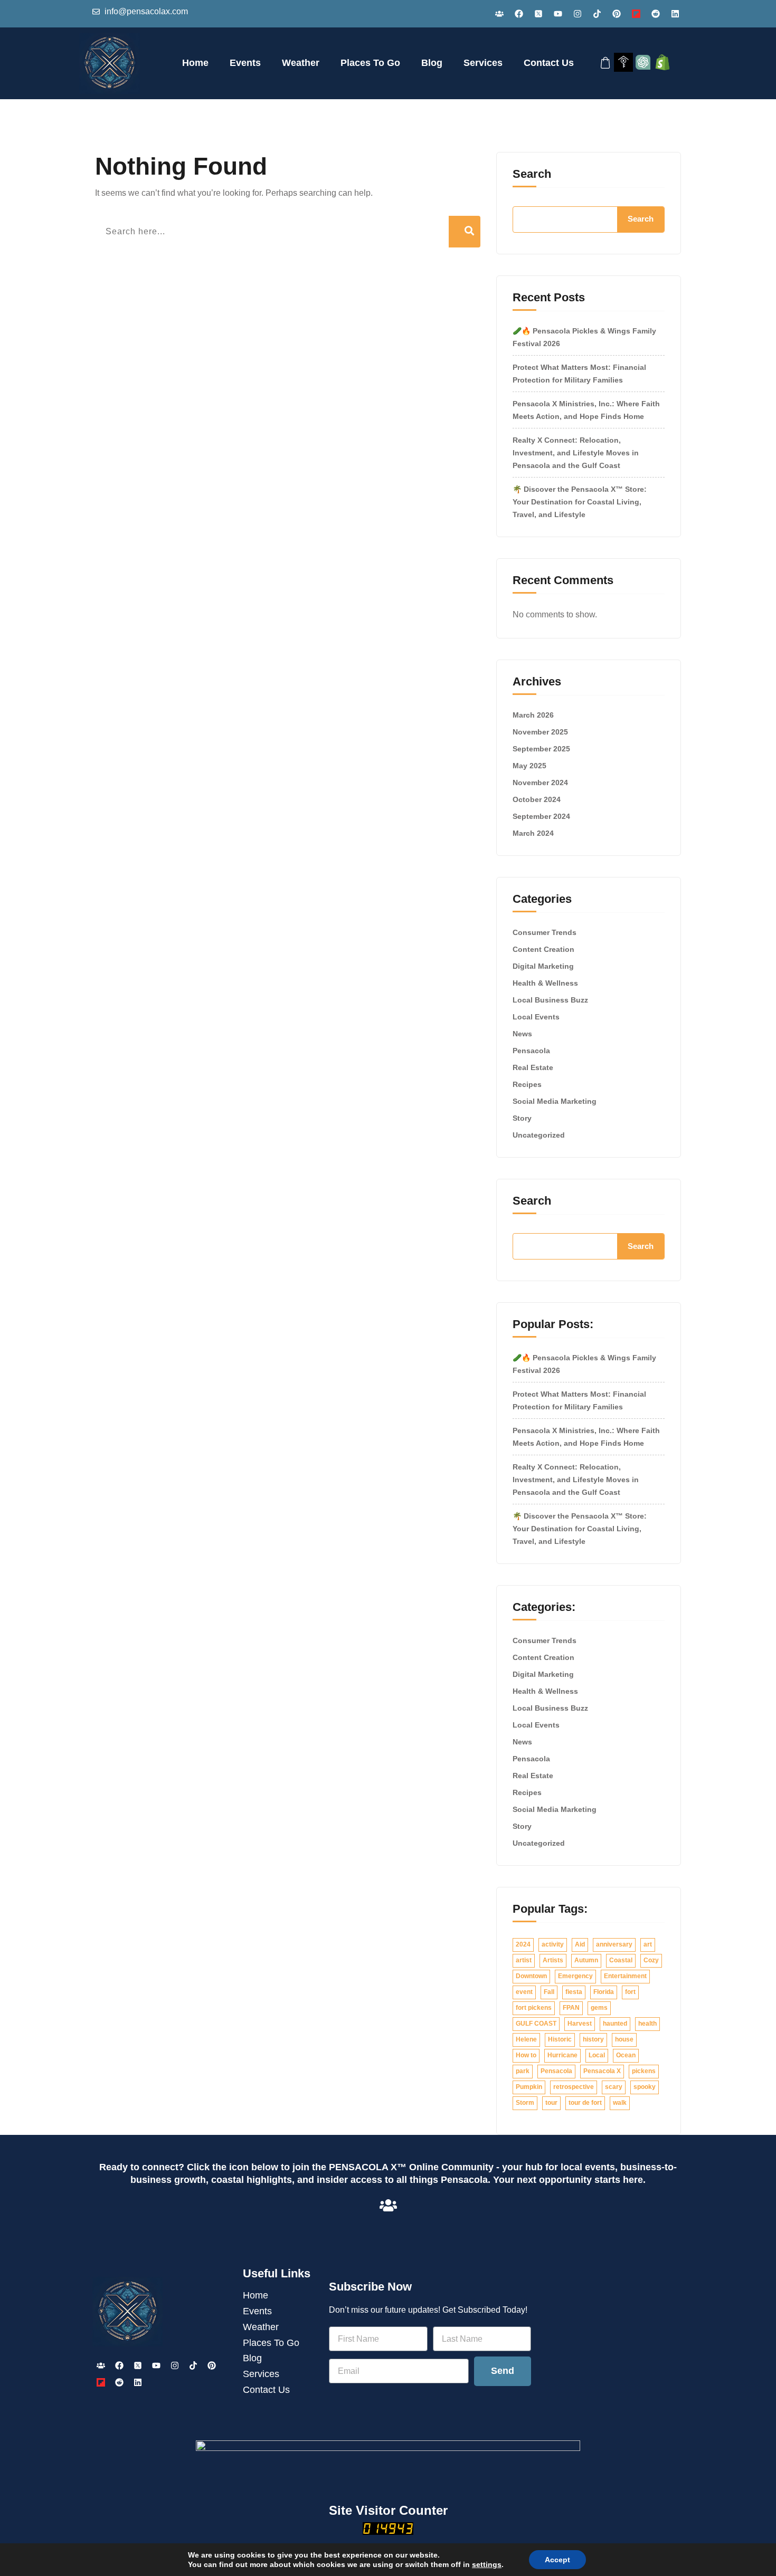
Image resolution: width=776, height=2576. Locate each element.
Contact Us (549, 63)
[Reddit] (656, 14)
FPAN (571, 2008)
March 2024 (533, 833)
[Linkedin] (675, 14)
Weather (301, 63)
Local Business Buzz (550, 1000)
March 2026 (533, 715)
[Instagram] (578, 14)
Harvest (580, 2024)
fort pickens (534, 2008)
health (647, 2024)
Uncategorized (539, 1135)
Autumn (586, 1960)
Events (245, 63)
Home (195, 63)
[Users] (499, 14)
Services (483, 63)
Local (597, 2055)
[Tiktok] (597, 14)
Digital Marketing (543, 966)
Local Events (536, 1017)
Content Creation (543, 949)
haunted (615, 2024)
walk (620, 2103)
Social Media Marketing (555, 1101)
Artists (553, 1960)
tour (551, 2103)
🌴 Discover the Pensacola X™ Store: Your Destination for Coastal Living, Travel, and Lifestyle (580, 502)
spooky (645, 2087)
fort (630, 1992)
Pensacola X (602, 2071)
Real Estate (533, 1067)
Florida (604, 1992)
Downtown (531, 1976)
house (624, 2039)
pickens (644, 2071)
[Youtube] (558, 14)
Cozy (651, 1960)
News (522, 1034)
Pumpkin (529, 2087)
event (524, 1992)
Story (522, 1118)
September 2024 (541, 816)
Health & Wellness (545, 983)
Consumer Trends (545, 932)
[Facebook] (519, 14)
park (523, 2071)
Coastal (621, 1960)
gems (599, 2008)
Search (532, 174)
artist (524, 1960)
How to (526, 2055)
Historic (560, 2039)
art (648, 1944)
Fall (549, 1992)
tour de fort (585, 2103)
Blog (432, 63)
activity (553, 1944)
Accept (557, 2560)
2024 (523, 1944)
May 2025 (529, 766)
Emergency (575, 1976)
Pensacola (531, 1051)
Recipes (527, 1084)
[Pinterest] (617, 14)
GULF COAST (536, 2024)
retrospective (574, 2087)
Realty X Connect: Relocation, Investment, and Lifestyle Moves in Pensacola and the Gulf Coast (576, 453)
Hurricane (562, 2055)
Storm (525, 2103)
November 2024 (540, 783)
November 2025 (540, 732)
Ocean (626, 2055)
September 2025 (541, 749)
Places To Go (370, 63)
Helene (526, 2039)
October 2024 (537, 799)
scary (614, 2087)
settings (487, 2564)
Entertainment (625, 1976)
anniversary (614, 1944)
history (593, 2039)
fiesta (574, 1992)
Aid (580, 1944)
